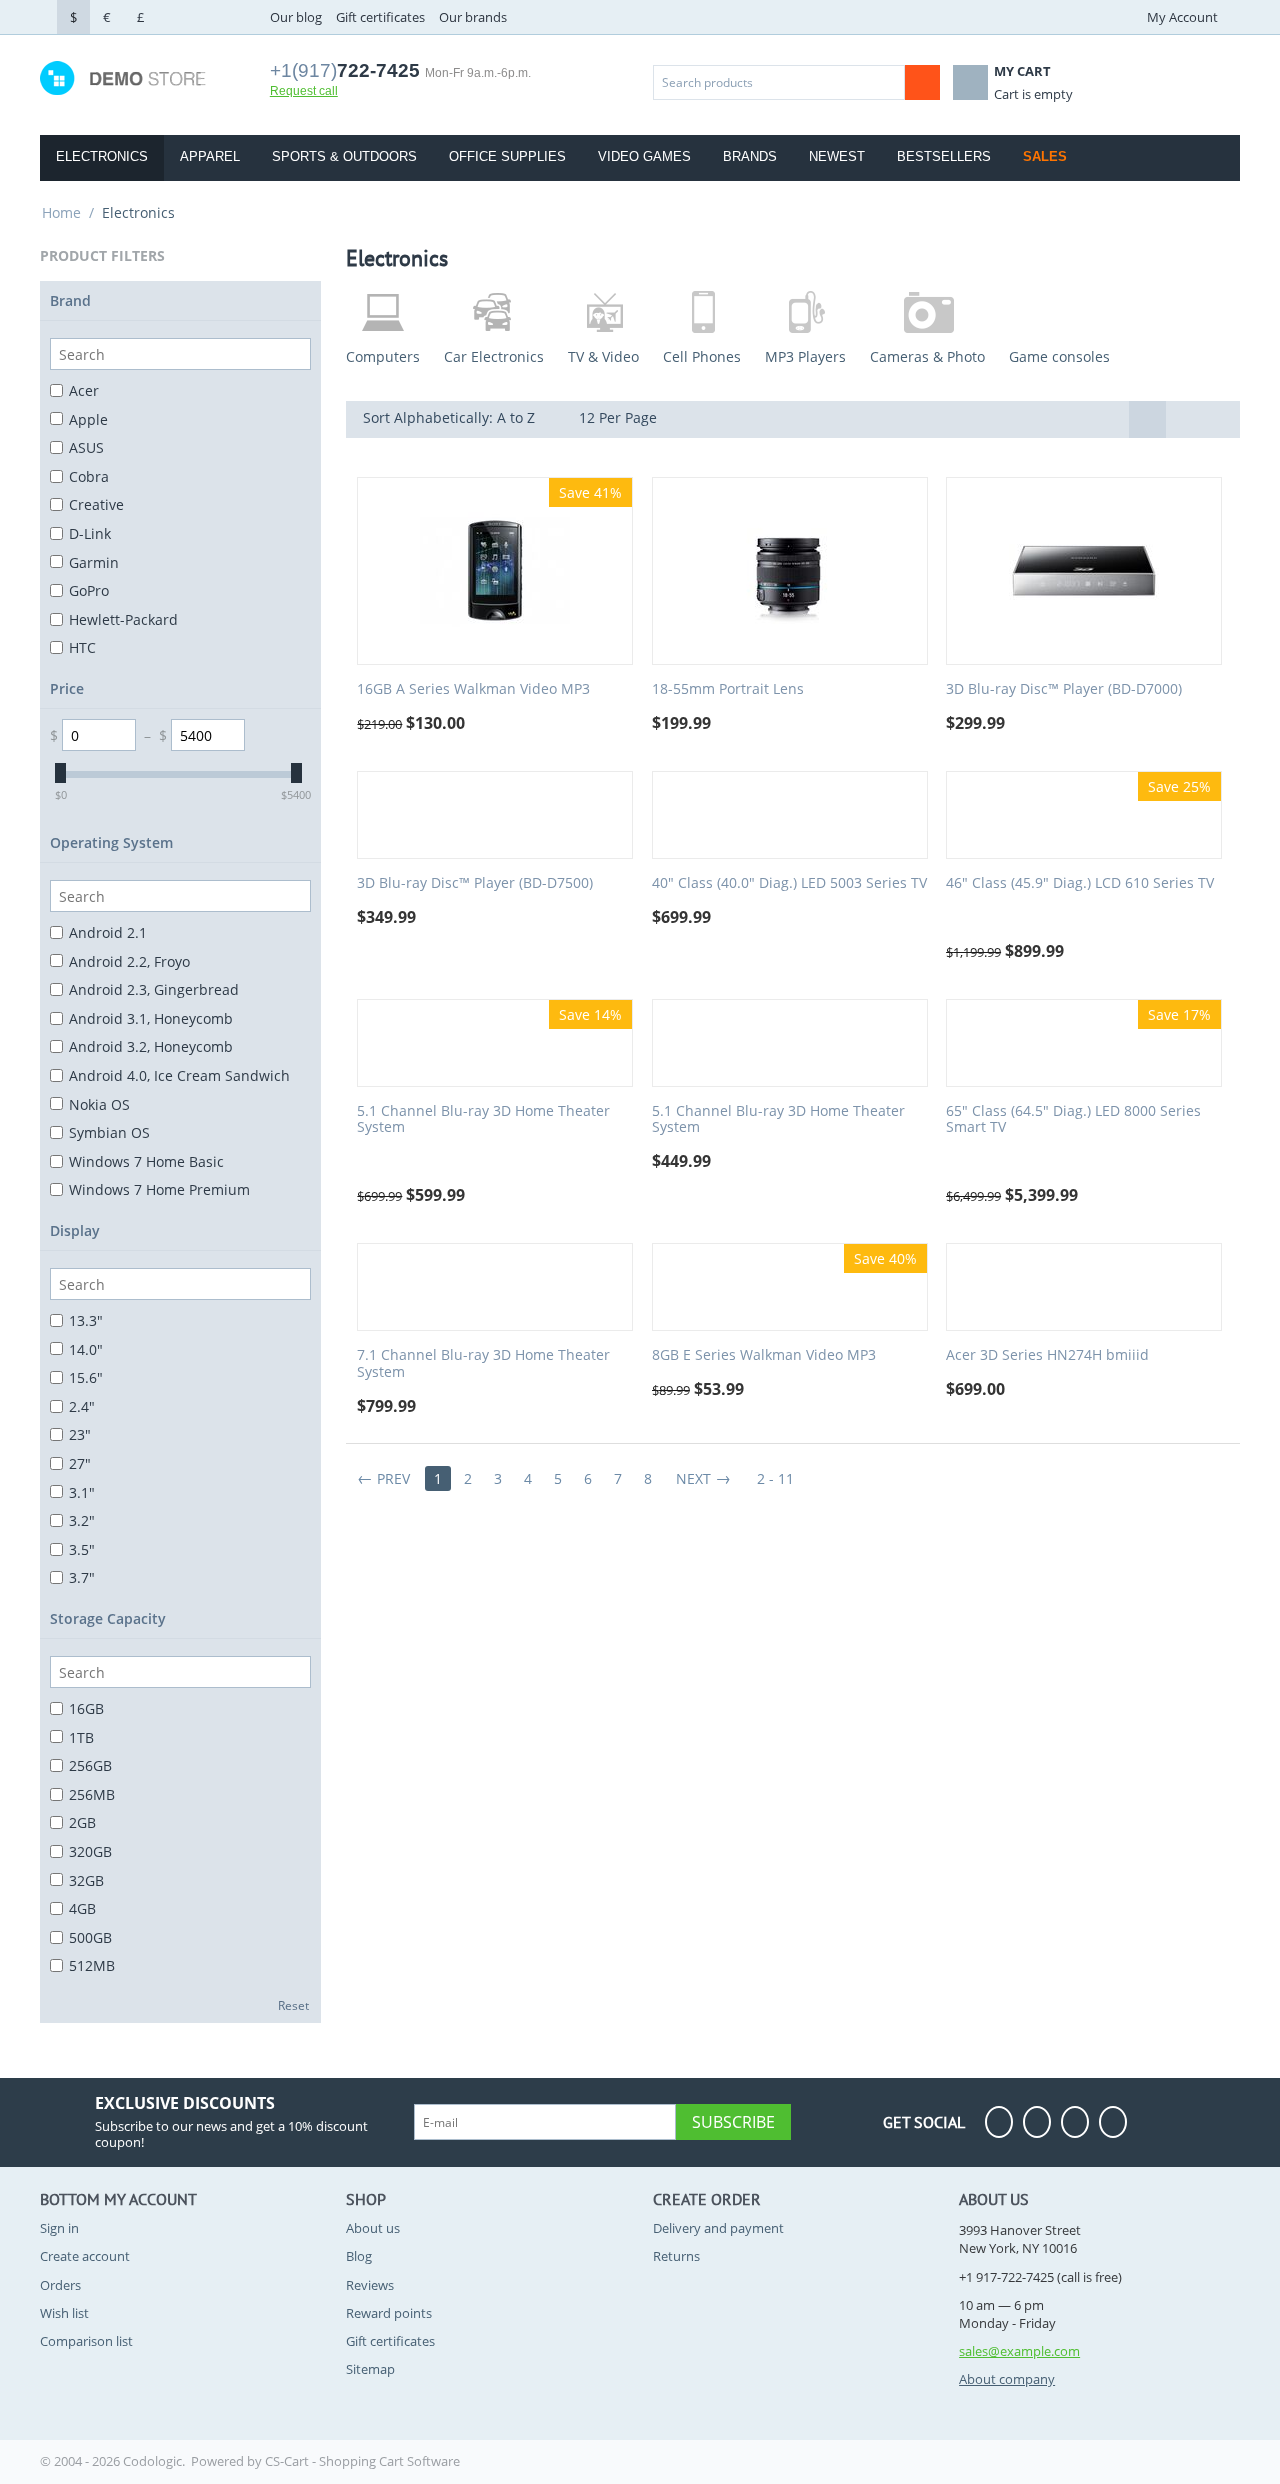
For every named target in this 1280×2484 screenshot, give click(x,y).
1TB (81, 1737)
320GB (90, 1851)
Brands (750, 156)
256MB (92, 1794)
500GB (90, 1937)
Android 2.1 (108, 932)
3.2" (82, 1520)
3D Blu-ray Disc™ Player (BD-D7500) (475, 883)
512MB (92, 1965)
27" (80, 1463)
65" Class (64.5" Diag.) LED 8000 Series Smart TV (1073, 1120)
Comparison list (86, 2341)
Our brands (473, 17)
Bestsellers (944, 156)
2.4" (82, 1406)
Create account (85, 2256)
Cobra (89, 476)
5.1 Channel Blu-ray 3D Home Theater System (483, 1120)
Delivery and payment (718, 2228)
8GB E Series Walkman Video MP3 (764, 1355)
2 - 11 (775, 1478)
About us (373, 2228)
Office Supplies (507, 156)
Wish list (64, 2313)
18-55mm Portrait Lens (728, 689)
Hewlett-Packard (123, 619)
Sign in (59, 2228)
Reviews (370, 2285)
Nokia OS (99, 1104)
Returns (676, 2256)
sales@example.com (1019, 2351)
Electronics (102, 156)
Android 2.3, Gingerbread (154, 989)
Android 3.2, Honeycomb (151, 1046)
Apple (88, 419)
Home (61, 212)
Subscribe (733, 2122)
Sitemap (370, 2369)
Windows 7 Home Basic (146, 1161)
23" (80, 1434)
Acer (84, 390)
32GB (86, 1880)
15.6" (86, 1377)
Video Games (644, 156)
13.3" (86, 1320)
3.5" (82, 1549)
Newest (837, 156)
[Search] (922, 82)
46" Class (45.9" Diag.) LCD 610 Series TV (1080, 883)
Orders (60, 2285)
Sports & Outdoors (344, 156)
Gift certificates (380, 17)
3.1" (82, 1492)
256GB (90, 1765)
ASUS (86, 447)
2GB (82, 1822)
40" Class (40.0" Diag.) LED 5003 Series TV (789, 883)
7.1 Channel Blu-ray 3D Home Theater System (483, 1364)
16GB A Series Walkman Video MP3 (473, 689)
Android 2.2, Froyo (129, 961)
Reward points (389, 2313)
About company (1007, 2379)
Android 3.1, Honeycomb (151, 1018)
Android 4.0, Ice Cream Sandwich (179, 1075)
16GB (86, 1708)
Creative (96, 504)
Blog (359, 2256)
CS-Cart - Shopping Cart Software (362, 2461)
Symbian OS (109, 1132)
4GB (82, 1908)
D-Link (90, 533)
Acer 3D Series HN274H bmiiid (1047, 1355)
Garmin (94, 562)
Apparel (210, 156)
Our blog (296, 17)
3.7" (82, 1577)
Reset (293, 2005)
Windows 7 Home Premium (159, 1189)
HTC (82, 647)
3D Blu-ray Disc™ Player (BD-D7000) (1064, 689)
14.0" (86, 1349)
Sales (1045, 156)
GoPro (89, 590)
